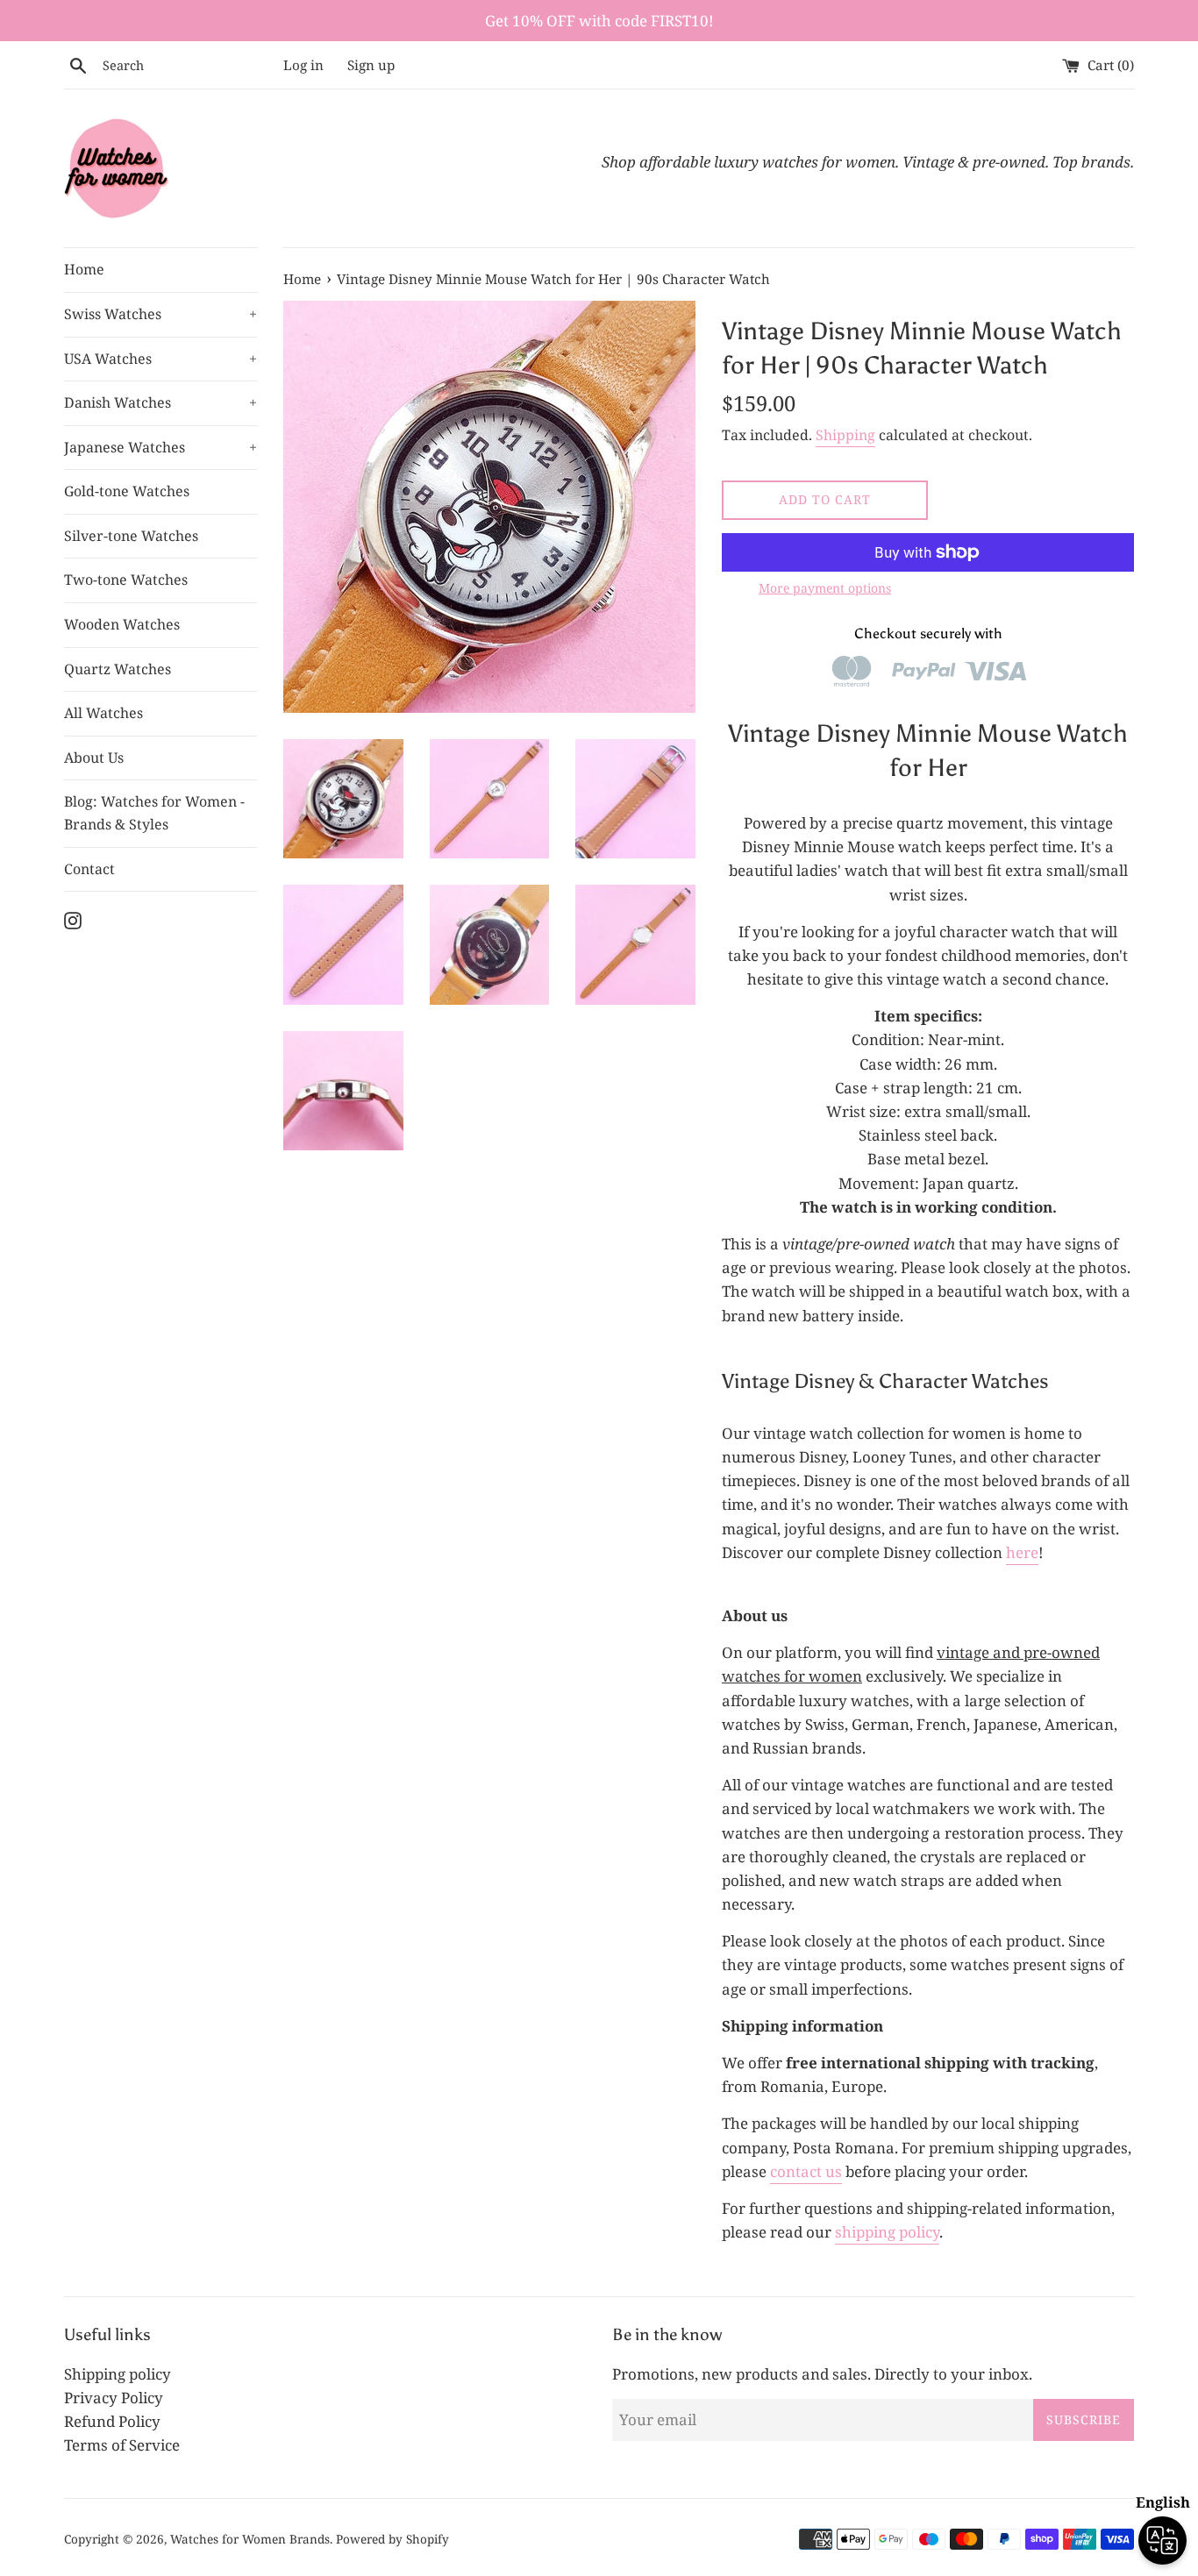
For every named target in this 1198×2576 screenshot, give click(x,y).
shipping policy (887, 2232)
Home (84, 269)
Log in (303, 65)
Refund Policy (112, 2421)
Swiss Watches (160, 314)
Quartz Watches (118, 669)
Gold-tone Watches (127, 491)
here (1022, 1552)
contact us (806, 2171)
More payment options (825, 588)
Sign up (371, 65)
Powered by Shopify (392, 2539)
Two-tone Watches (126, 580)
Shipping (845, 435)
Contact (89, 869)
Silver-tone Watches (131, 536)
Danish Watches (160, 402)
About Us (94, 758)
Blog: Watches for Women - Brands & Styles (154, 813)
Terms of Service (122, 2445)
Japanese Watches (160, 447)
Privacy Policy (114, 2398)
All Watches (103, 713)
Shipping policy (118, 2374)
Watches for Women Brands (250, 2539)
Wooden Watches (122, 624)
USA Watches (160, 359)
